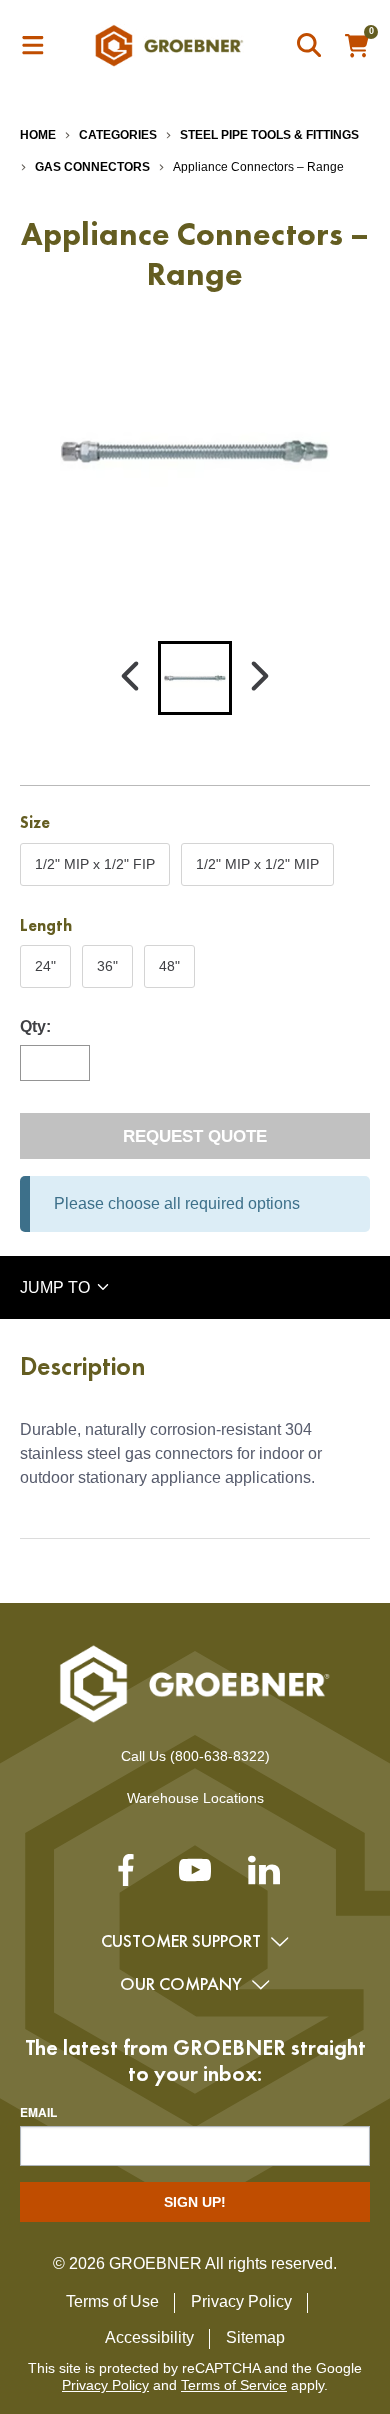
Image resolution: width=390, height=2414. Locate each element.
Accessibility (149, 2337)
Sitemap (255, 2337)
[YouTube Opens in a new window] (195, 1877)
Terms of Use (112, 2301)
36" (114, 972)
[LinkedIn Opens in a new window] (264, 1877)
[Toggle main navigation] (33, 46)
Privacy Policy (241, 2301)
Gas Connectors (92, 167)
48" (176, 972)
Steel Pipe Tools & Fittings (269, 135)
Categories (118, 135)
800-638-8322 (220, 1756)
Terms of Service (234, 2385)
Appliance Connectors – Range (258, 167)
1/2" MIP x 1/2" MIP (257, 870)
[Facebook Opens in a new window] (126, 1877)
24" (52, 972)
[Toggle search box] (310, 46)
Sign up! (195, 2202)
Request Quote (195, 1136)
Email (38, 2112)
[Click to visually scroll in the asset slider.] (130, 678)
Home (38, 135)
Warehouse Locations (195, 1798)
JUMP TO (57, 1287)
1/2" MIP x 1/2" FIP (94, 870)
